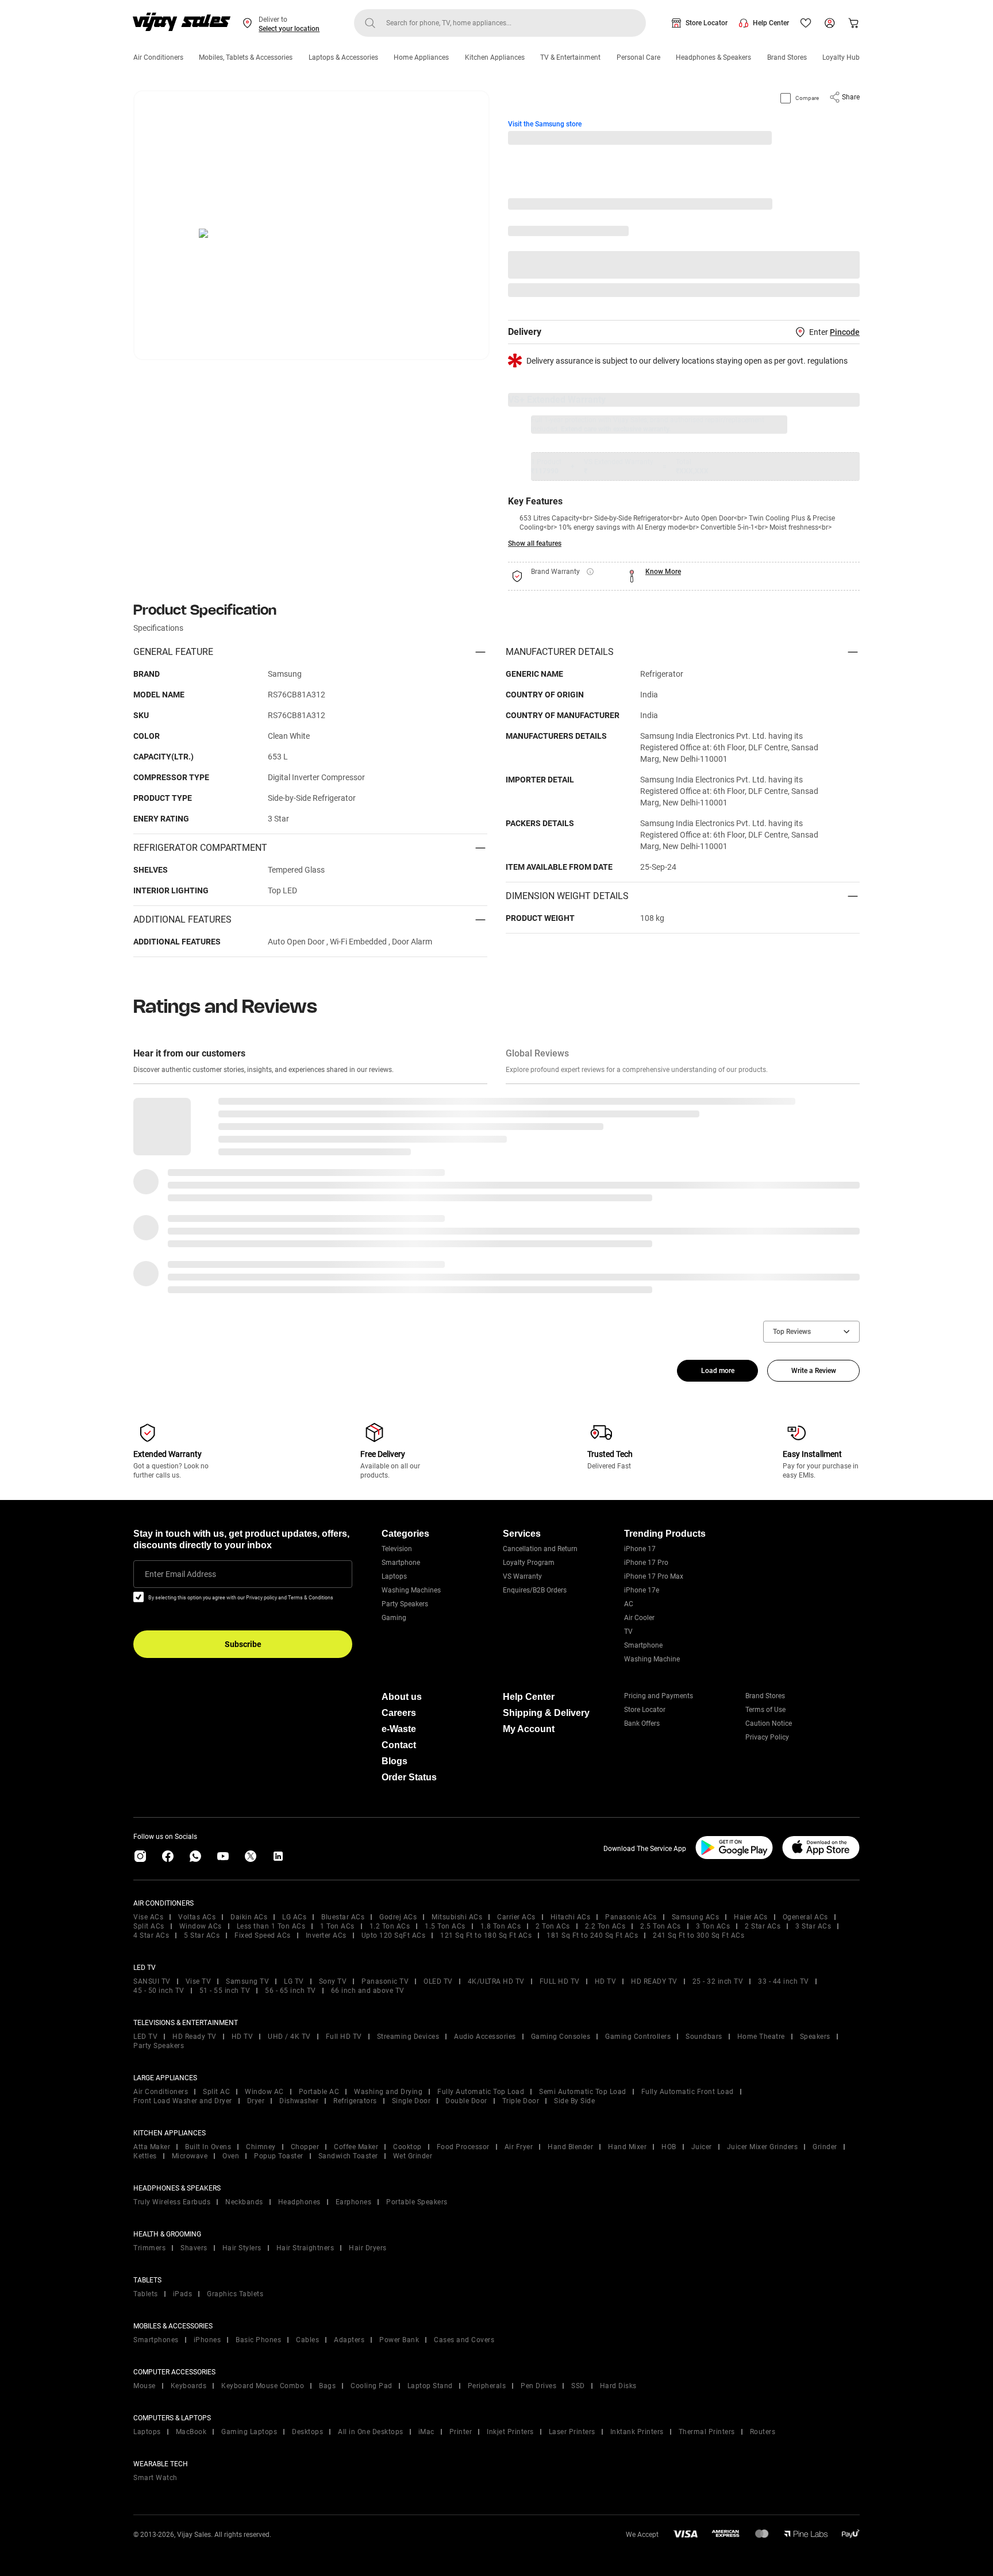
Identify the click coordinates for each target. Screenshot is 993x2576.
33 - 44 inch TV (784, 1981)
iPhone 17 (640, 1549)
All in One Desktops (371, 2432)
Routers (763, 2432)
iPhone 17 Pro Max (654, 1576)
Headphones (299, 2202)
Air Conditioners (158, 57)
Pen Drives (538, 2386)
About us (402, 1697)
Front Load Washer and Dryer (183, 2101)
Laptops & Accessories (343, 57)
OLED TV (438, 1981)
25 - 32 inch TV (718, 1981)
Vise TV (199, 1981)
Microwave (190, 2156)
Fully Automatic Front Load (688, 2092)
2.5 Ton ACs (661, 1926)
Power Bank (399, 2340)
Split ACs (149, 1926)
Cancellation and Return (540, 1549)
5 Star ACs (202, 1935)
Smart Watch (155, 2478)
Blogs (394, 1761)
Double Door (466, 2101)
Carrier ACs (516, 1917)
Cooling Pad (372, 2386)
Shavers (194, 2248)
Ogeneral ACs (805, 1917)
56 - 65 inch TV (290, 1991)
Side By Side (574, 2101)
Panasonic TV (385, 1981)
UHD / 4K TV (289, 2037)
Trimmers (149, 2248)
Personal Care (638, 57)
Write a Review (814, 1371)
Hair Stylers (242, 2248)
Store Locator (707, 23)
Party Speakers (405, 1604)
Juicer (702, 2147)
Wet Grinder (413, 2156)
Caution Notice (769, 1723)
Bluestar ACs (343, 1917)
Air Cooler (639, 1618)
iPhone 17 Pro (646, 1563)
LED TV (145, 2037)
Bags (327, 2386)
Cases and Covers (464, 2340)
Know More (663, 572)
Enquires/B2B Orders (535, 1590)
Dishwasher (299, 2101)
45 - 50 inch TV (159, 1991)
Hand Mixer (627, 2147)
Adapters (349, 2340)
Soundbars (704, 2037)
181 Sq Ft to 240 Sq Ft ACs (592, 1935)
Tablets (146, 2294)
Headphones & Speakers (713, 57)
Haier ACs (751, 1917)
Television (397, 1549)
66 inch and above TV (368, 1991)
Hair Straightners (305, 2248)
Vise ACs (148, 1917)
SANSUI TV (152, 1981)
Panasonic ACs (631, 1917)
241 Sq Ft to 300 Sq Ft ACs (698, 1935)
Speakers (815, 2037)
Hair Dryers (368, 2248)
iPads (183, 2294)
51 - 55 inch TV (225, 1991)
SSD (578, 2386)
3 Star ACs (813, 1926)
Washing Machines (411, 1590)
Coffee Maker (356, 2147)
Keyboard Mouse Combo (263, 2386)
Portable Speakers (417, 2202)
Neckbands (244, 2202)
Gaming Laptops (249, 2432)
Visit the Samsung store (545, 124)
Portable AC (319, 2092)
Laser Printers (572, 2432)
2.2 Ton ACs (605, 1926)
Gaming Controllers (638, 2037)
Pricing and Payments (659, 1696)
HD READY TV (654, 1981)
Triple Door (521, 2101)
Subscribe (243, 1644)
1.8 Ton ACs (501, 1926)
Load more (718, 1371)
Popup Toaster (279, 2156)
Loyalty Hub (841, 57)
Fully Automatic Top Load (481, 2092)
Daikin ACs (249, 1917)
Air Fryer (519, 2147)
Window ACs (201, 1926)
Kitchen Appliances (495, 57)
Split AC (216, 2092)
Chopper (305, 2147)
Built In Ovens (208, 2147)
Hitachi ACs (571, 1917)
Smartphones (156, 2340)
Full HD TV (344, 2037)
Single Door (411, 2101)
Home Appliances (421, 57)
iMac (426, 2432)
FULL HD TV (560, 1981)
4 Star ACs (151, 1935)
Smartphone (401, 1563)
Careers (399, 1713)
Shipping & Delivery (546, 1713)
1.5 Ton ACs (445, 1926)
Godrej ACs (398, 1917)
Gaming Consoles (561, 2037)
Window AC (264, 2092)
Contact (399, 1745)
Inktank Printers (637, 2432)
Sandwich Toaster (348, 2156)
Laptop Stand (430, 2386)
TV (628, 1632)
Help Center (771, 23)
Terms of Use (765, 1710)
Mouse (145, 2386)
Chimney (261, 2147)
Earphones (354, 2202)
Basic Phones (258, 2340)
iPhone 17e (642, 1590)
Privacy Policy (767, 1737)
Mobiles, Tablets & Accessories (246, 57)
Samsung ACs (696, 1917)
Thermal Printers (707, 2432)
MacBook (191, 2432)
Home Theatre (761, 2037)
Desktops (307, 2432)
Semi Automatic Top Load (583, 2092)
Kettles (145, 2156)
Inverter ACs (326, 1935)
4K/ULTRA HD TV (496, 1981)
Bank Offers (642, 1723)
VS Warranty (522, 1576)
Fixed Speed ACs (263, 1935)
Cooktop (407, 2147)
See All (842, 290)
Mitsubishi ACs (457, 1917)
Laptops (394, 1576)
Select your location (289, 29)
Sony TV (333, 1981)
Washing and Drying (388, 2092)
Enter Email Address (180, 1574)
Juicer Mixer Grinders (763, 2147)
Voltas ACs (197, 1917)
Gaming (394, 1618)
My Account (529, 1729)
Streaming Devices (408, 2037)
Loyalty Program (529, 1563)
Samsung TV (247, 1981)
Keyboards (189, 2386)
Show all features (535, 543)
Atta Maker (152, 2147)
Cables (307, 2340)
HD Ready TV (195, 2037)
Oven (231, 2156)
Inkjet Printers (510, 2432)
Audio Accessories (485, 2037)
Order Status (409, 1777)
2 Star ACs (763, 1926)
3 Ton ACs (713, 1926)
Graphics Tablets (235, 2294)
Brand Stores (787, 57)
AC (629, 1604)
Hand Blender (570, 2147)
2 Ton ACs (553, 1926)
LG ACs (294, 1917)
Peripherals (487, 2386)
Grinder (825, 2147)
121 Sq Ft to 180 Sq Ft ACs (486, 1935)
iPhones (207, 2340)
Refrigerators (355, 2101)
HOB (669, 2147)
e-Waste (399, 1729)
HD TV (606, 1981)
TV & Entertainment (570, 57)
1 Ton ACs (337, 1926)
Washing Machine (652, 1659)
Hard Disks (618, 2386)
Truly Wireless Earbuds (172, 2202)
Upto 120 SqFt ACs (394, 1935)
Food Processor (463, 2147)
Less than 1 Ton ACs (271, 1926)
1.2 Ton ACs (390, 1926)
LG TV (294, 1981)
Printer (461, 2432)
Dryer (256, 2101)
